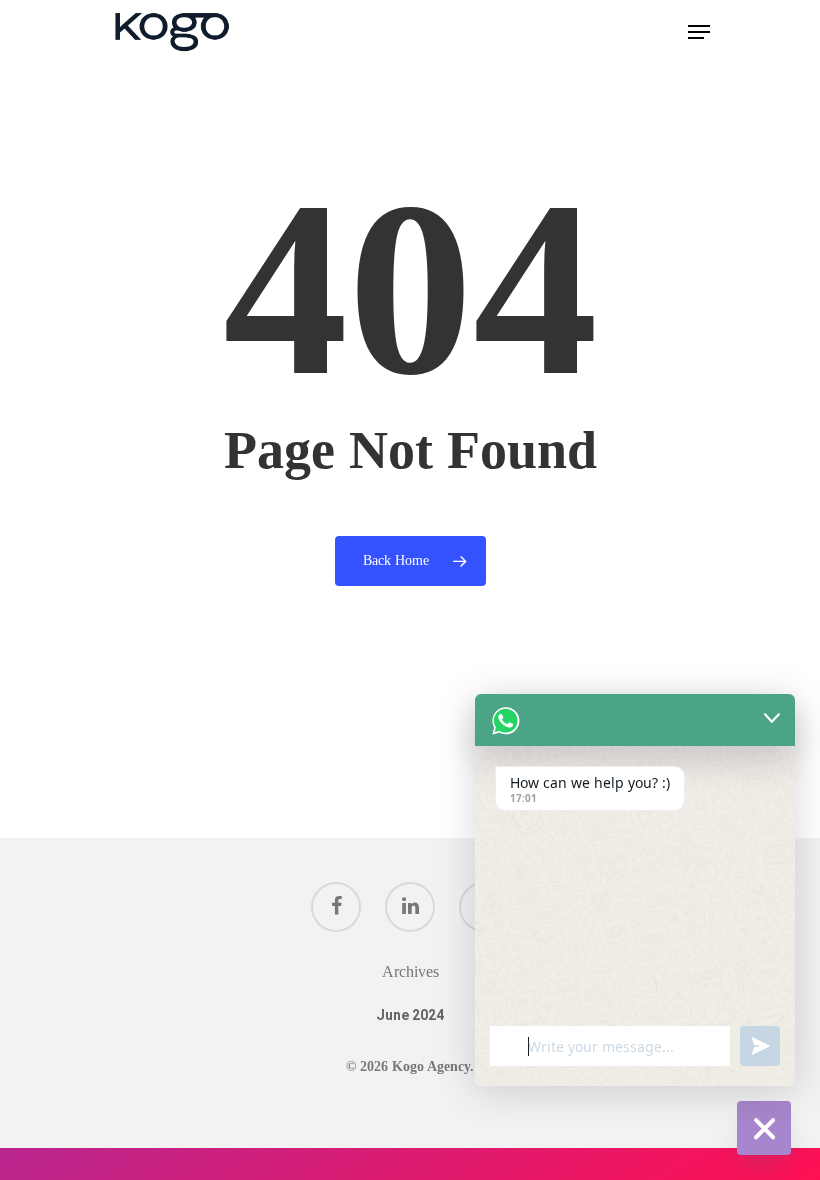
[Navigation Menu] (699, 32)
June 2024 (410, 1015)
